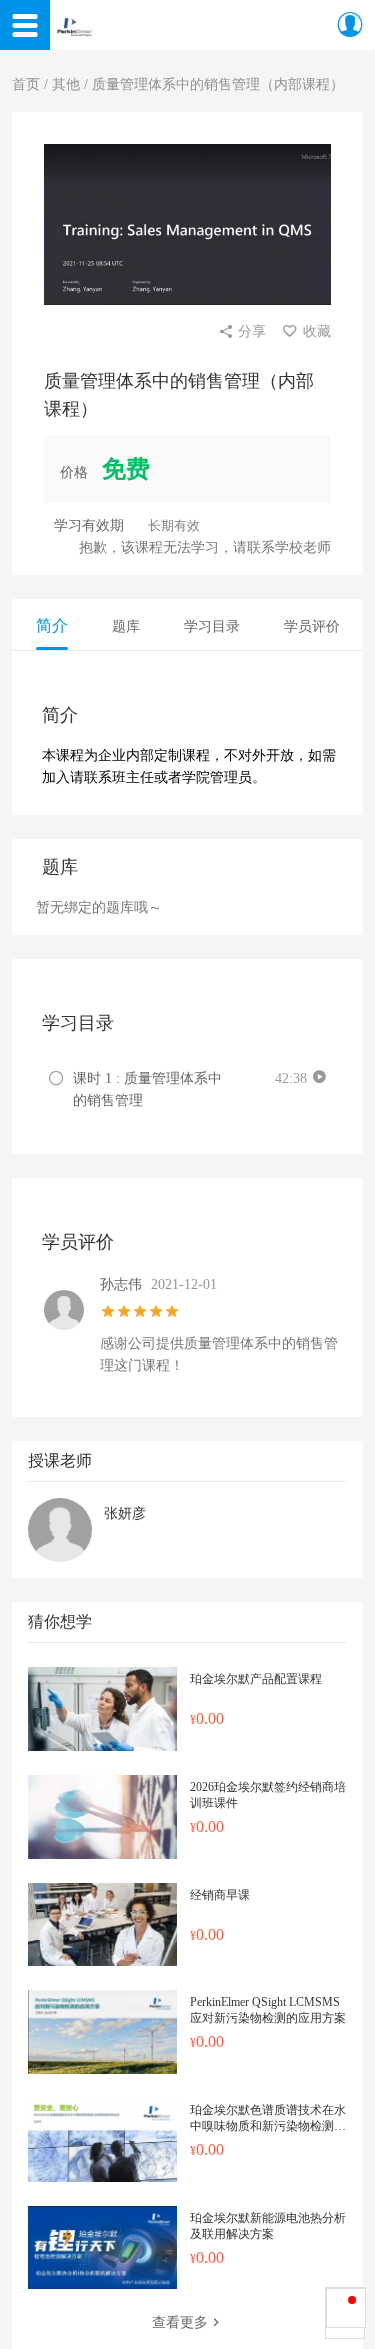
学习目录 (212, 626)
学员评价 (312, 626)
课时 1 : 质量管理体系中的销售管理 (147, 1089)
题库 (126, 626)
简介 (52, 625)
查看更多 (180, 2322)
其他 (66, 84)
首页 (26, 84)
